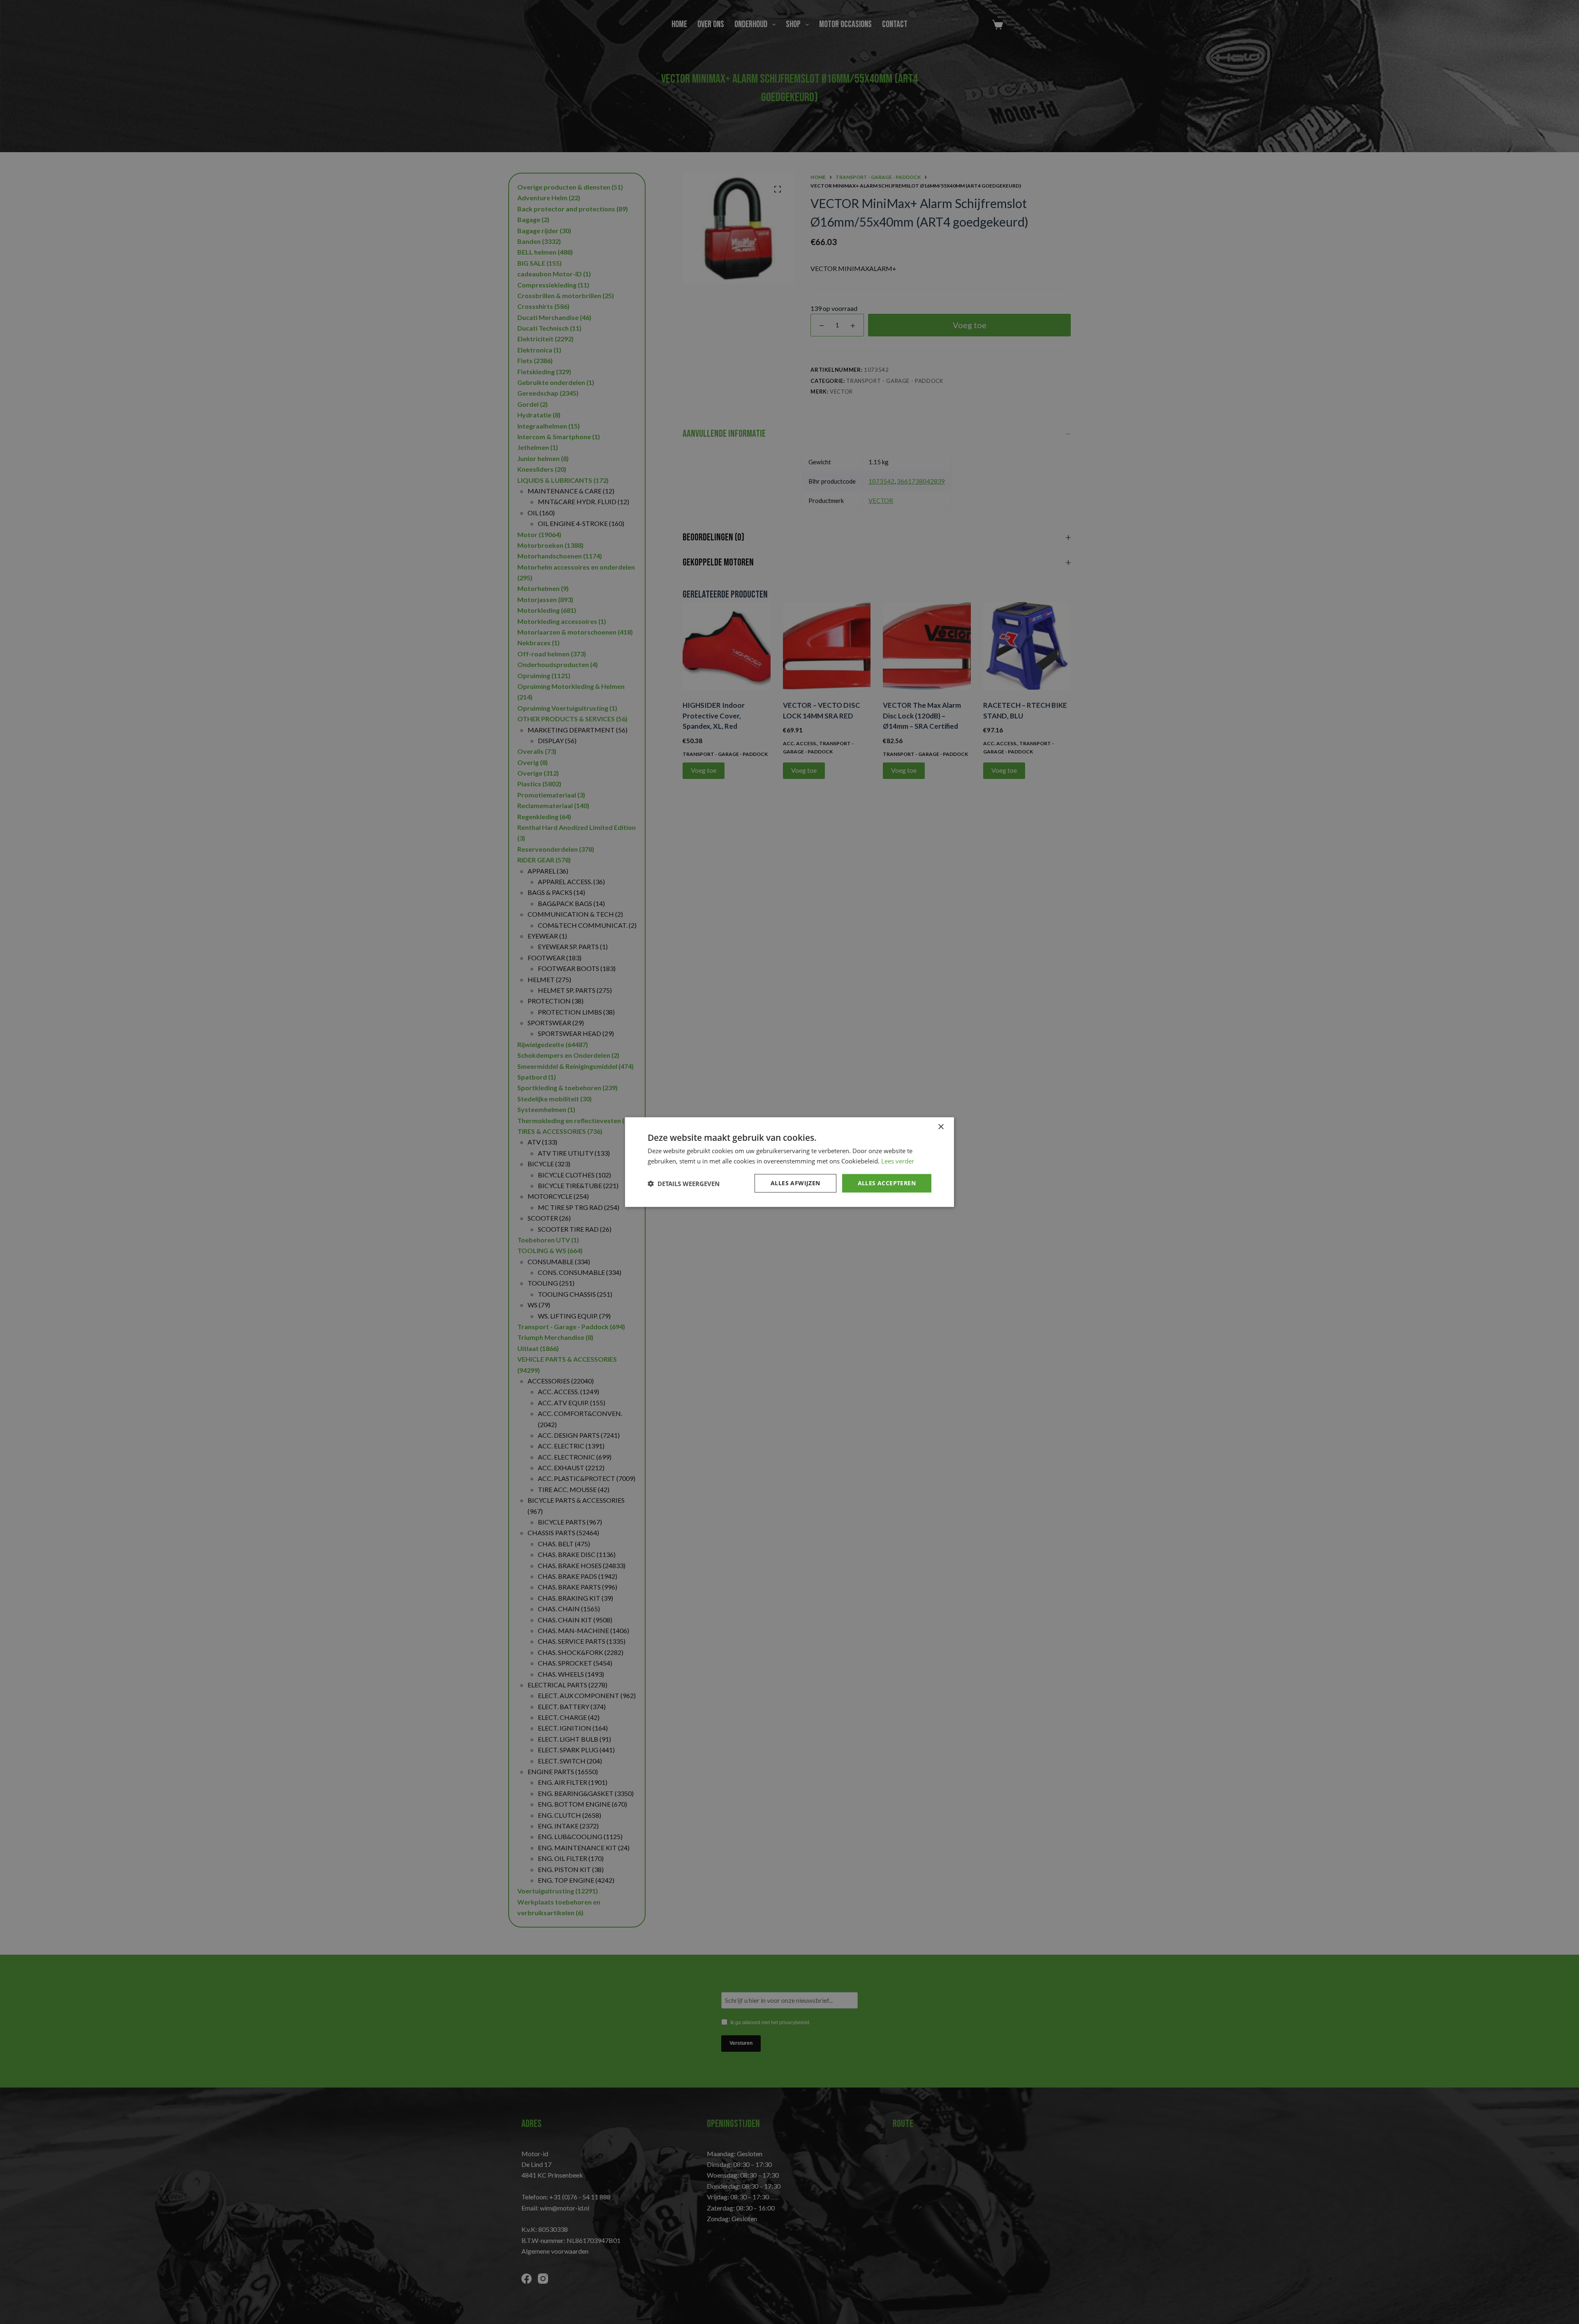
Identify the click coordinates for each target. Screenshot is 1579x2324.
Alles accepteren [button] (887, 1183)
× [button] (941, 1127)
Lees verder (898, 1161)
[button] (684, 1183)
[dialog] (789, 1162)
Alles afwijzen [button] (795, 1183)
